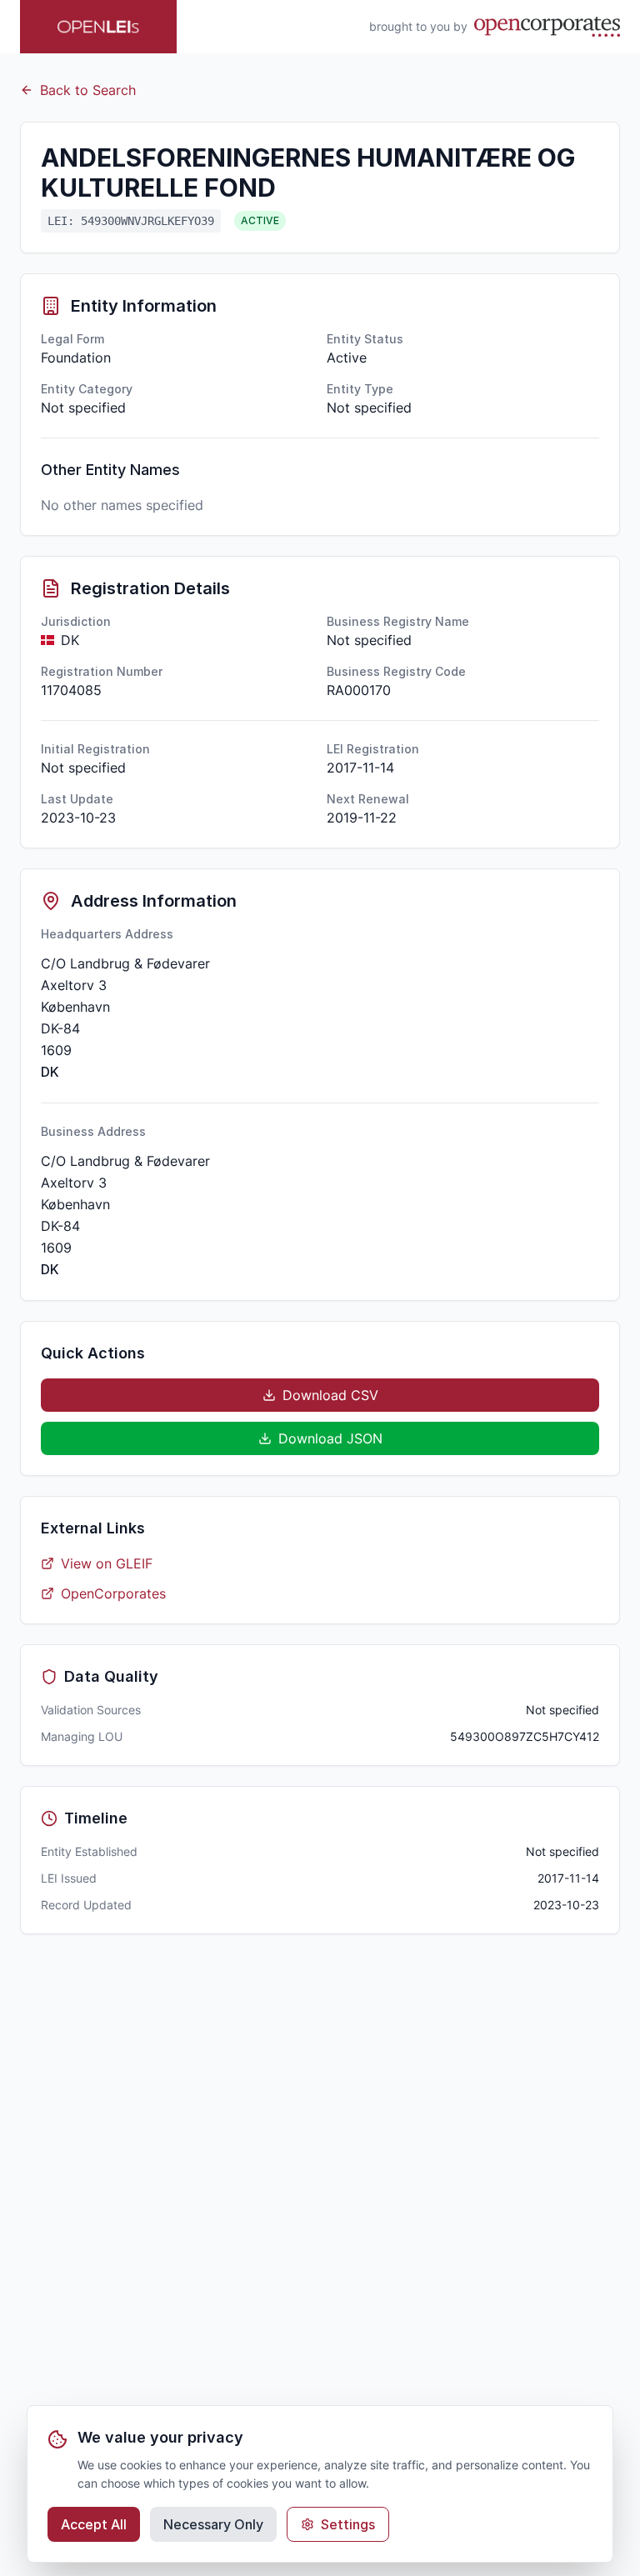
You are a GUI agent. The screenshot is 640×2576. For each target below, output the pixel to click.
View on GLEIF (107, 1563)
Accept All (94, 2524)
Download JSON (330, 1438)
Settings (348, 2524)
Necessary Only (213, 2524)
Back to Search (88, 90)
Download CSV (330, 1395)
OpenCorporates (113, 1593)
